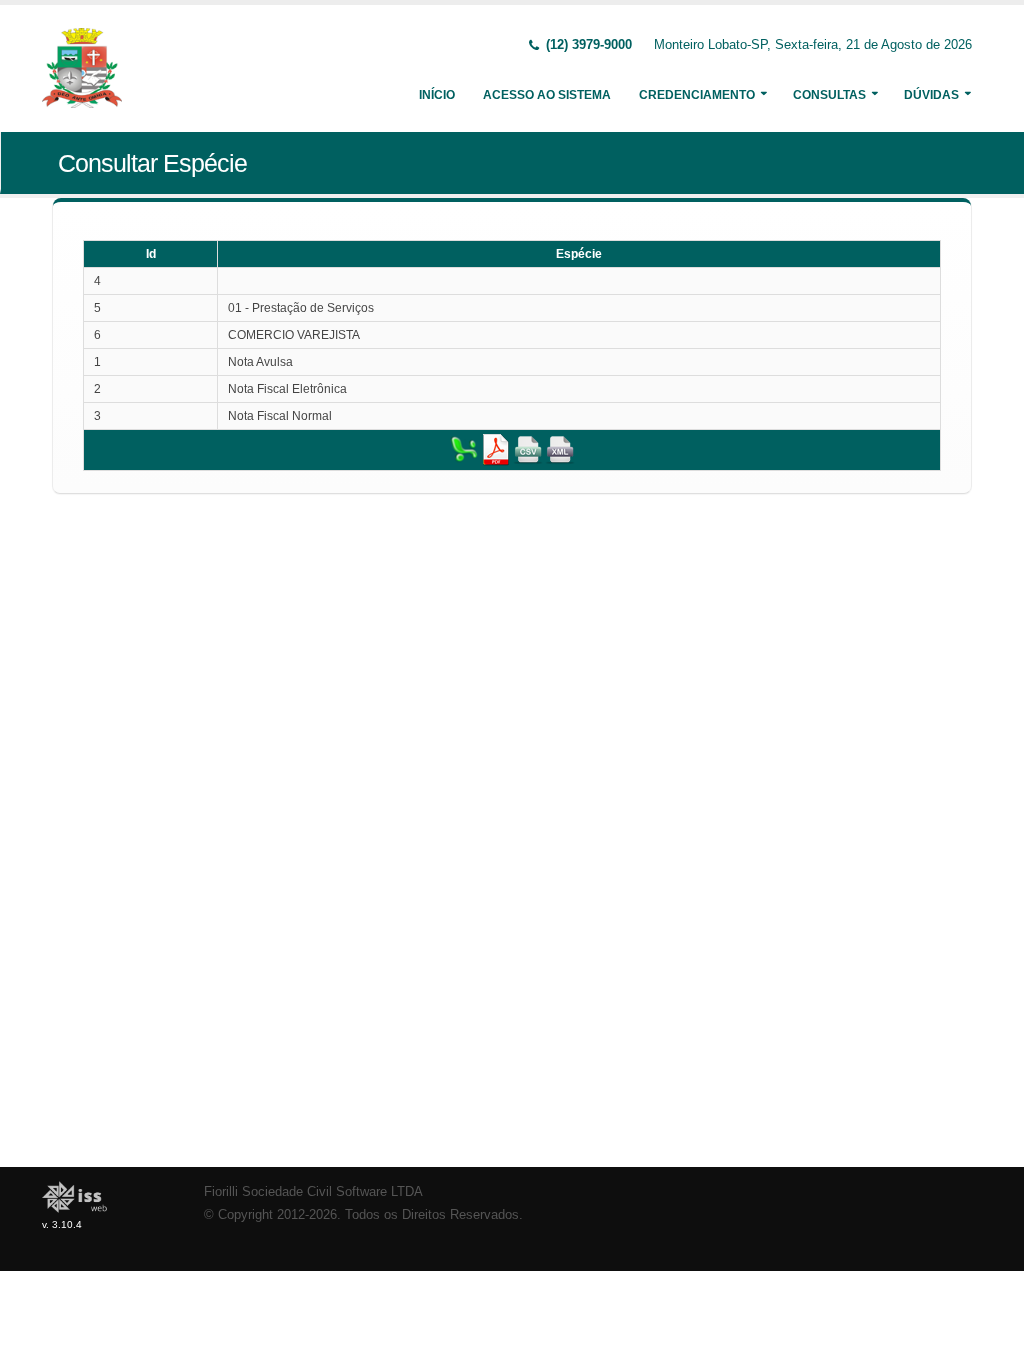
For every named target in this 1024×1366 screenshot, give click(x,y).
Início (437, 95)
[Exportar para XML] (560, 449)
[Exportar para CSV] (528, 449)
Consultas (829, 95)
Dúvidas (931, 95)
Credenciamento (697, 95)
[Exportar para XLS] (464, 449)
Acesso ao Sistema (547, 95)
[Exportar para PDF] (496, 449)
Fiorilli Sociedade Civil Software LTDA (313, 1192)
